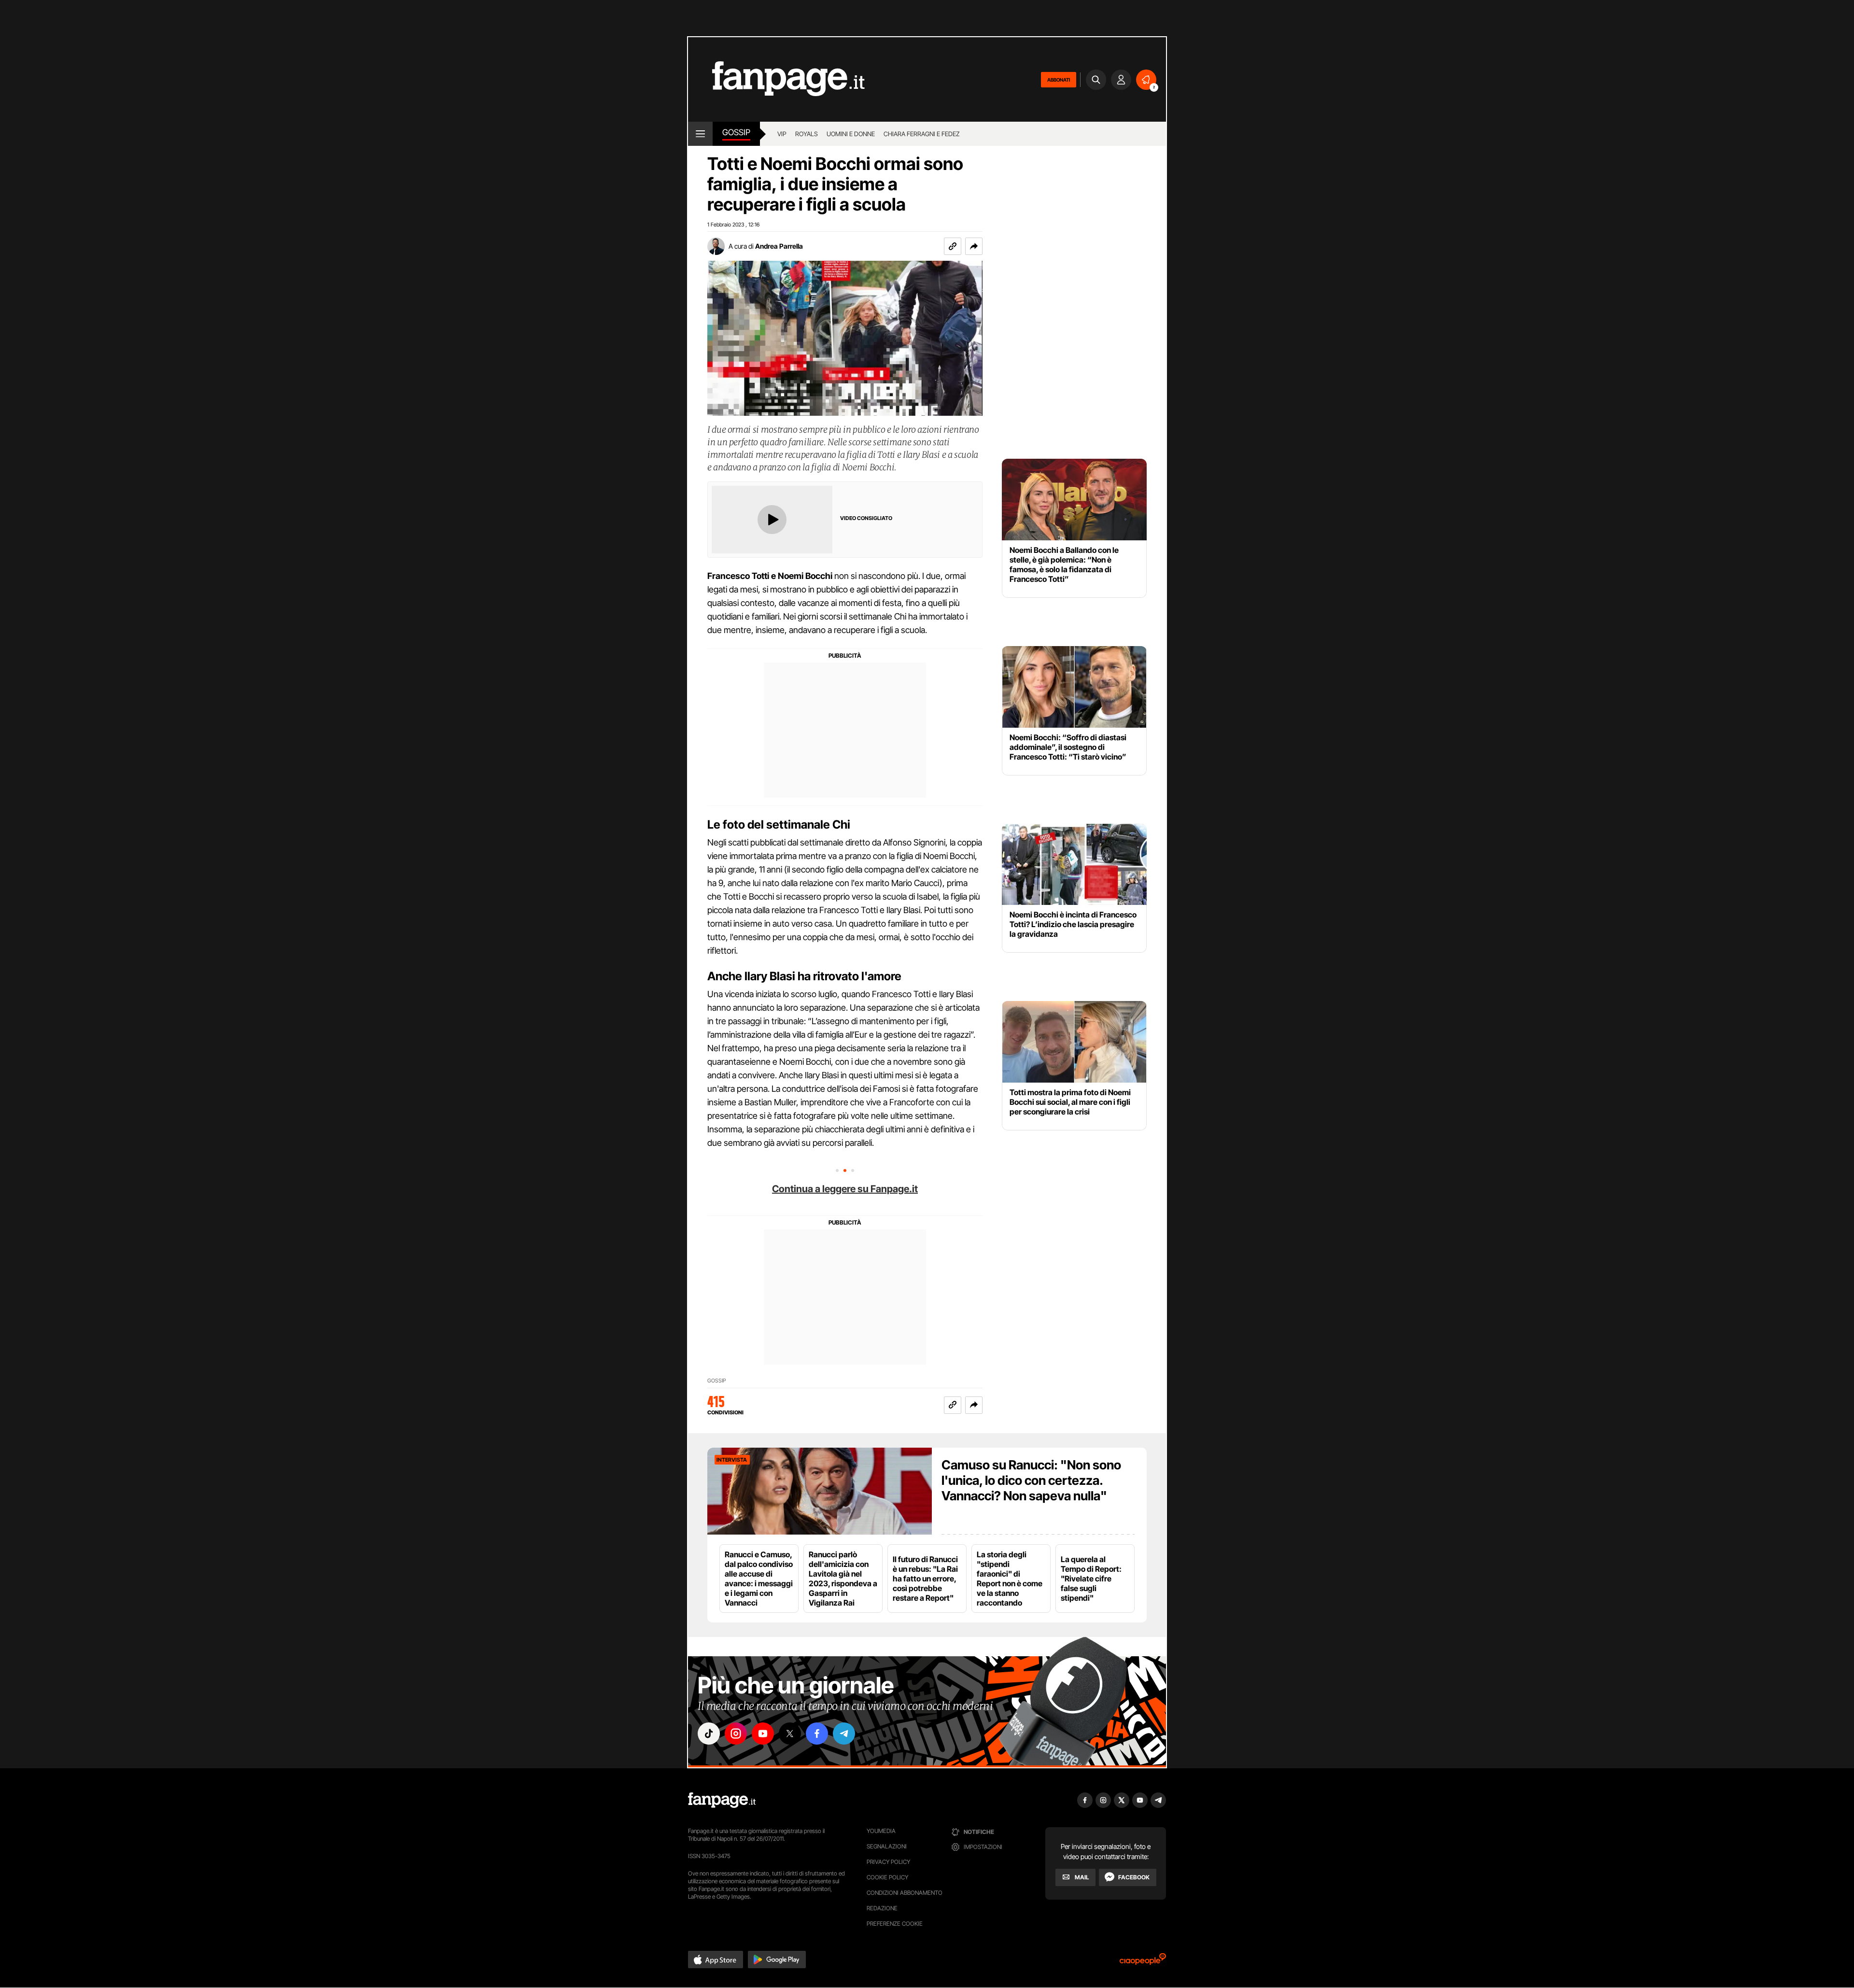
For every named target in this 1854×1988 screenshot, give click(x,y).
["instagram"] (736, 1734)
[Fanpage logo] (776, 79)
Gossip (736, 132)
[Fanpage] (722, 1800)
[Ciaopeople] (1143, 1962)
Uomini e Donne (851, 134)
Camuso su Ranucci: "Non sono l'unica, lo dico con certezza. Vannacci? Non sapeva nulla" (1031, 1480)
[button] (974, 246)
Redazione (882, 1908)
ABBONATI (1059, 80)
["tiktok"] (709, 1734)
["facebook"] (817, 1734)
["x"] (790, 1734)
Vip (782, 134)
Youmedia (881, 1831)
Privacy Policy (888, 1862)
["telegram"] (844, 1734)
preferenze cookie (895, 1924)
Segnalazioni (887, 1846)
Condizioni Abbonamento (905, 1893)
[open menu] (700, 134)
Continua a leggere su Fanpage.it (845, 1189)
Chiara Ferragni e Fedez (922, 134)
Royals (807, 134)
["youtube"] (763, 1734)
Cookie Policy (887, 1877)
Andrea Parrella (779, 246)
